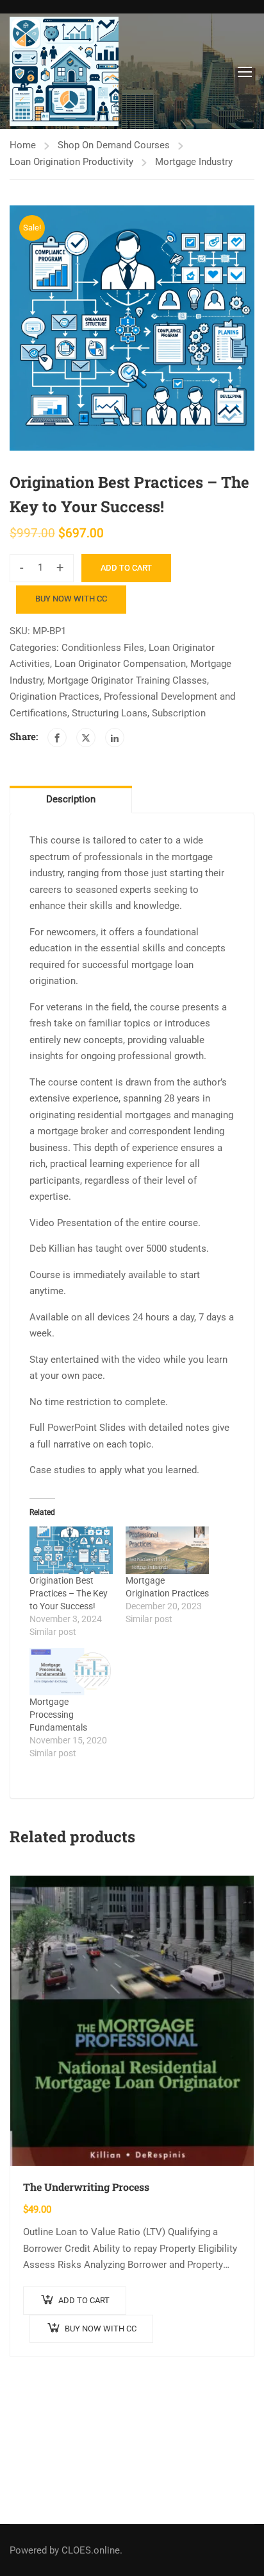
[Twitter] (86, 738)
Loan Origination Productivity (71, 162)
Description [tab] (71, 799)
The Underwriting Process (86, 2187)
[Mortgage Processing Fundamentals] (71, 1672)
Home (23, 145)
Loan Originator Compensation (120, 664)
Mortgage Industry (194, 162)
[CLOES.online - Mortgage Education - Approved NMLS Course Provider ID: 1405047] (64, 71)
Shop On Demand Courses (114, 145)
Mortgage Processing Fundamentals (58, 1715)
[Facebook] (57, 738)
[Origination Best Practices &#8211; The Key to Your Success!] (71, 1550)
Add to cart (126, 568)
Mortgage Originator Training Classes (127, 680)
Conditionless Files (103, 648)
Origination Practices (54, 696)
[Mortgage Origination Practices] (167, 1550)
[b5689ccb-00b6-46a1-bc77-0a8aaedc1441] (132, 328)
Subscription (179, 713)
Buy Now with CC (71, 599)
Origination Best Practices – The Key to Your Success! (69, 1593)
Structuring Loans (110, 713)
